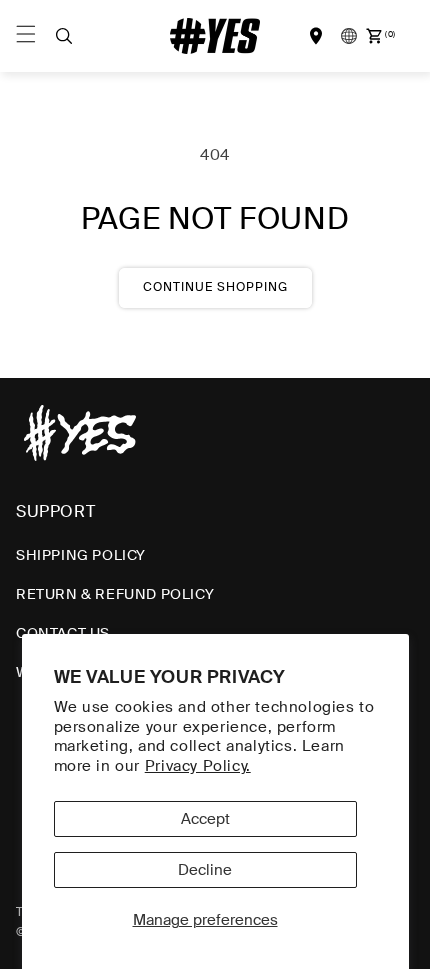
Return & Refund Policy (115, 594)
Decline (205, 870)
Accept (205, 819)
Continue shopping (215, 287)
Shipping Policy (81, 555)
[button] (64, 36)
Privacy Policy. (198, 766)
